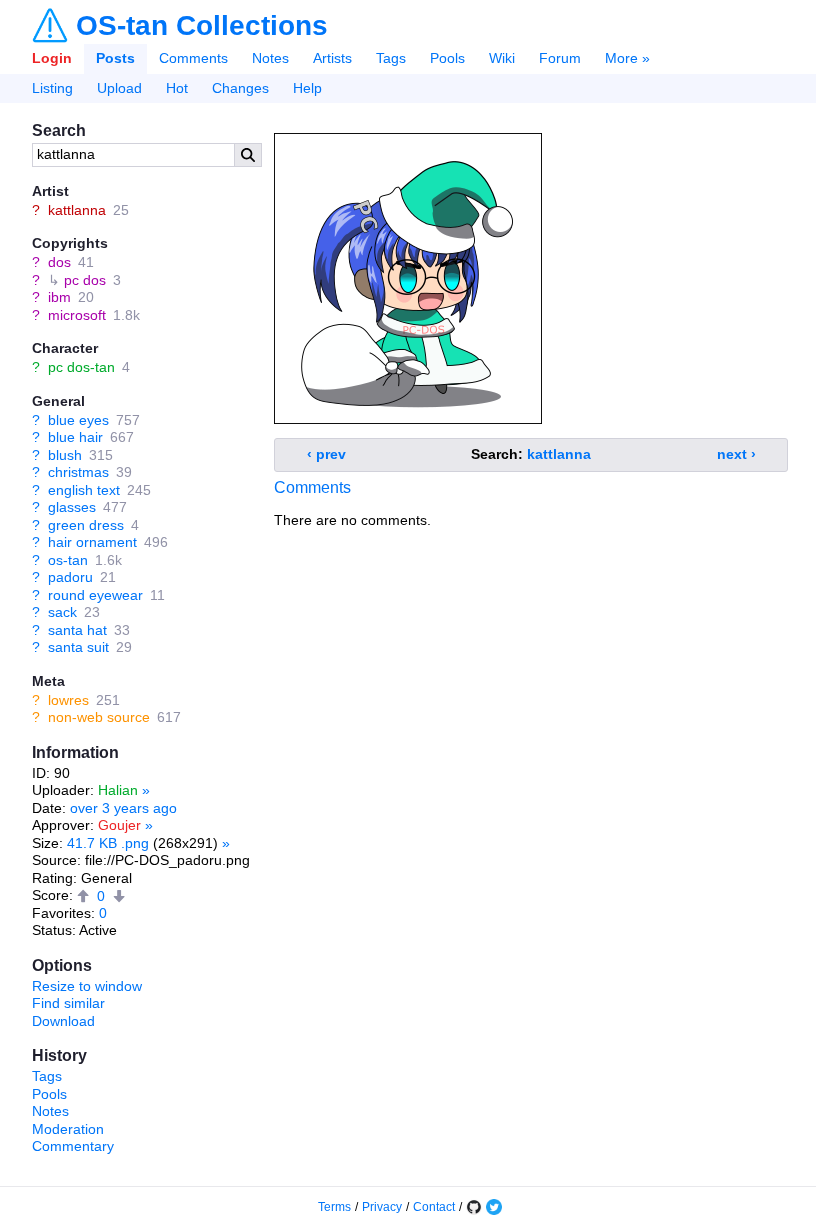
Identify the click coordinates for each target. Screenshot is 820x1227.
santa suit (78, 647)
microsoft (77, 315)
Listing (52, 88)
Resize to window (87, 986)
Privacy (382, 1207)
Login (52, 58)
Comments (193, 58)
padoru (70, 577)
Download (63, 1021)
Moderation (68, 1129)
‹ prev (326, 454)
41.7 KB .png (108, 843)
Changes (240, 88)
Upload (119, 88)
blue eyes (78, 420)
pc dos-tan (81, 367)
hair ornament (92, 542)
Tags (391, 58)
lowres (68, 700)
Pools (447, 58)
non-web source (99, 717)
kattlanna (77, 210)
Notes (270, 58)
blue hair (75, 437)
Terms (334, 1207)
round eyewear (95, 595)
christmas (78, 472)
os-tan (68, 560)
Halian (118, 790)
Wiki (502, 58)
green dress (86, 525)
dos (59, 262)
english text (84, 490)
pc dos (85, 280)
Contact (434, 1207)
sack (62, 612)
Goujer (119, 825)
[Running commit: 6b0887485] (474, 1207)
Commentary (73, 1146)
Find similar (68, 1003)
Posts (115, 58)
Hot (177, 88)
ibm (59, 297)
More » (627, 58)
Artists (332, 58)
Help (307, 88)
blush (65, 455)
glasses (72, 507)
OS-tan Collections (202, 26)
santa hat (77, 630)
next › (736, 454)
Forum (560, 58)
